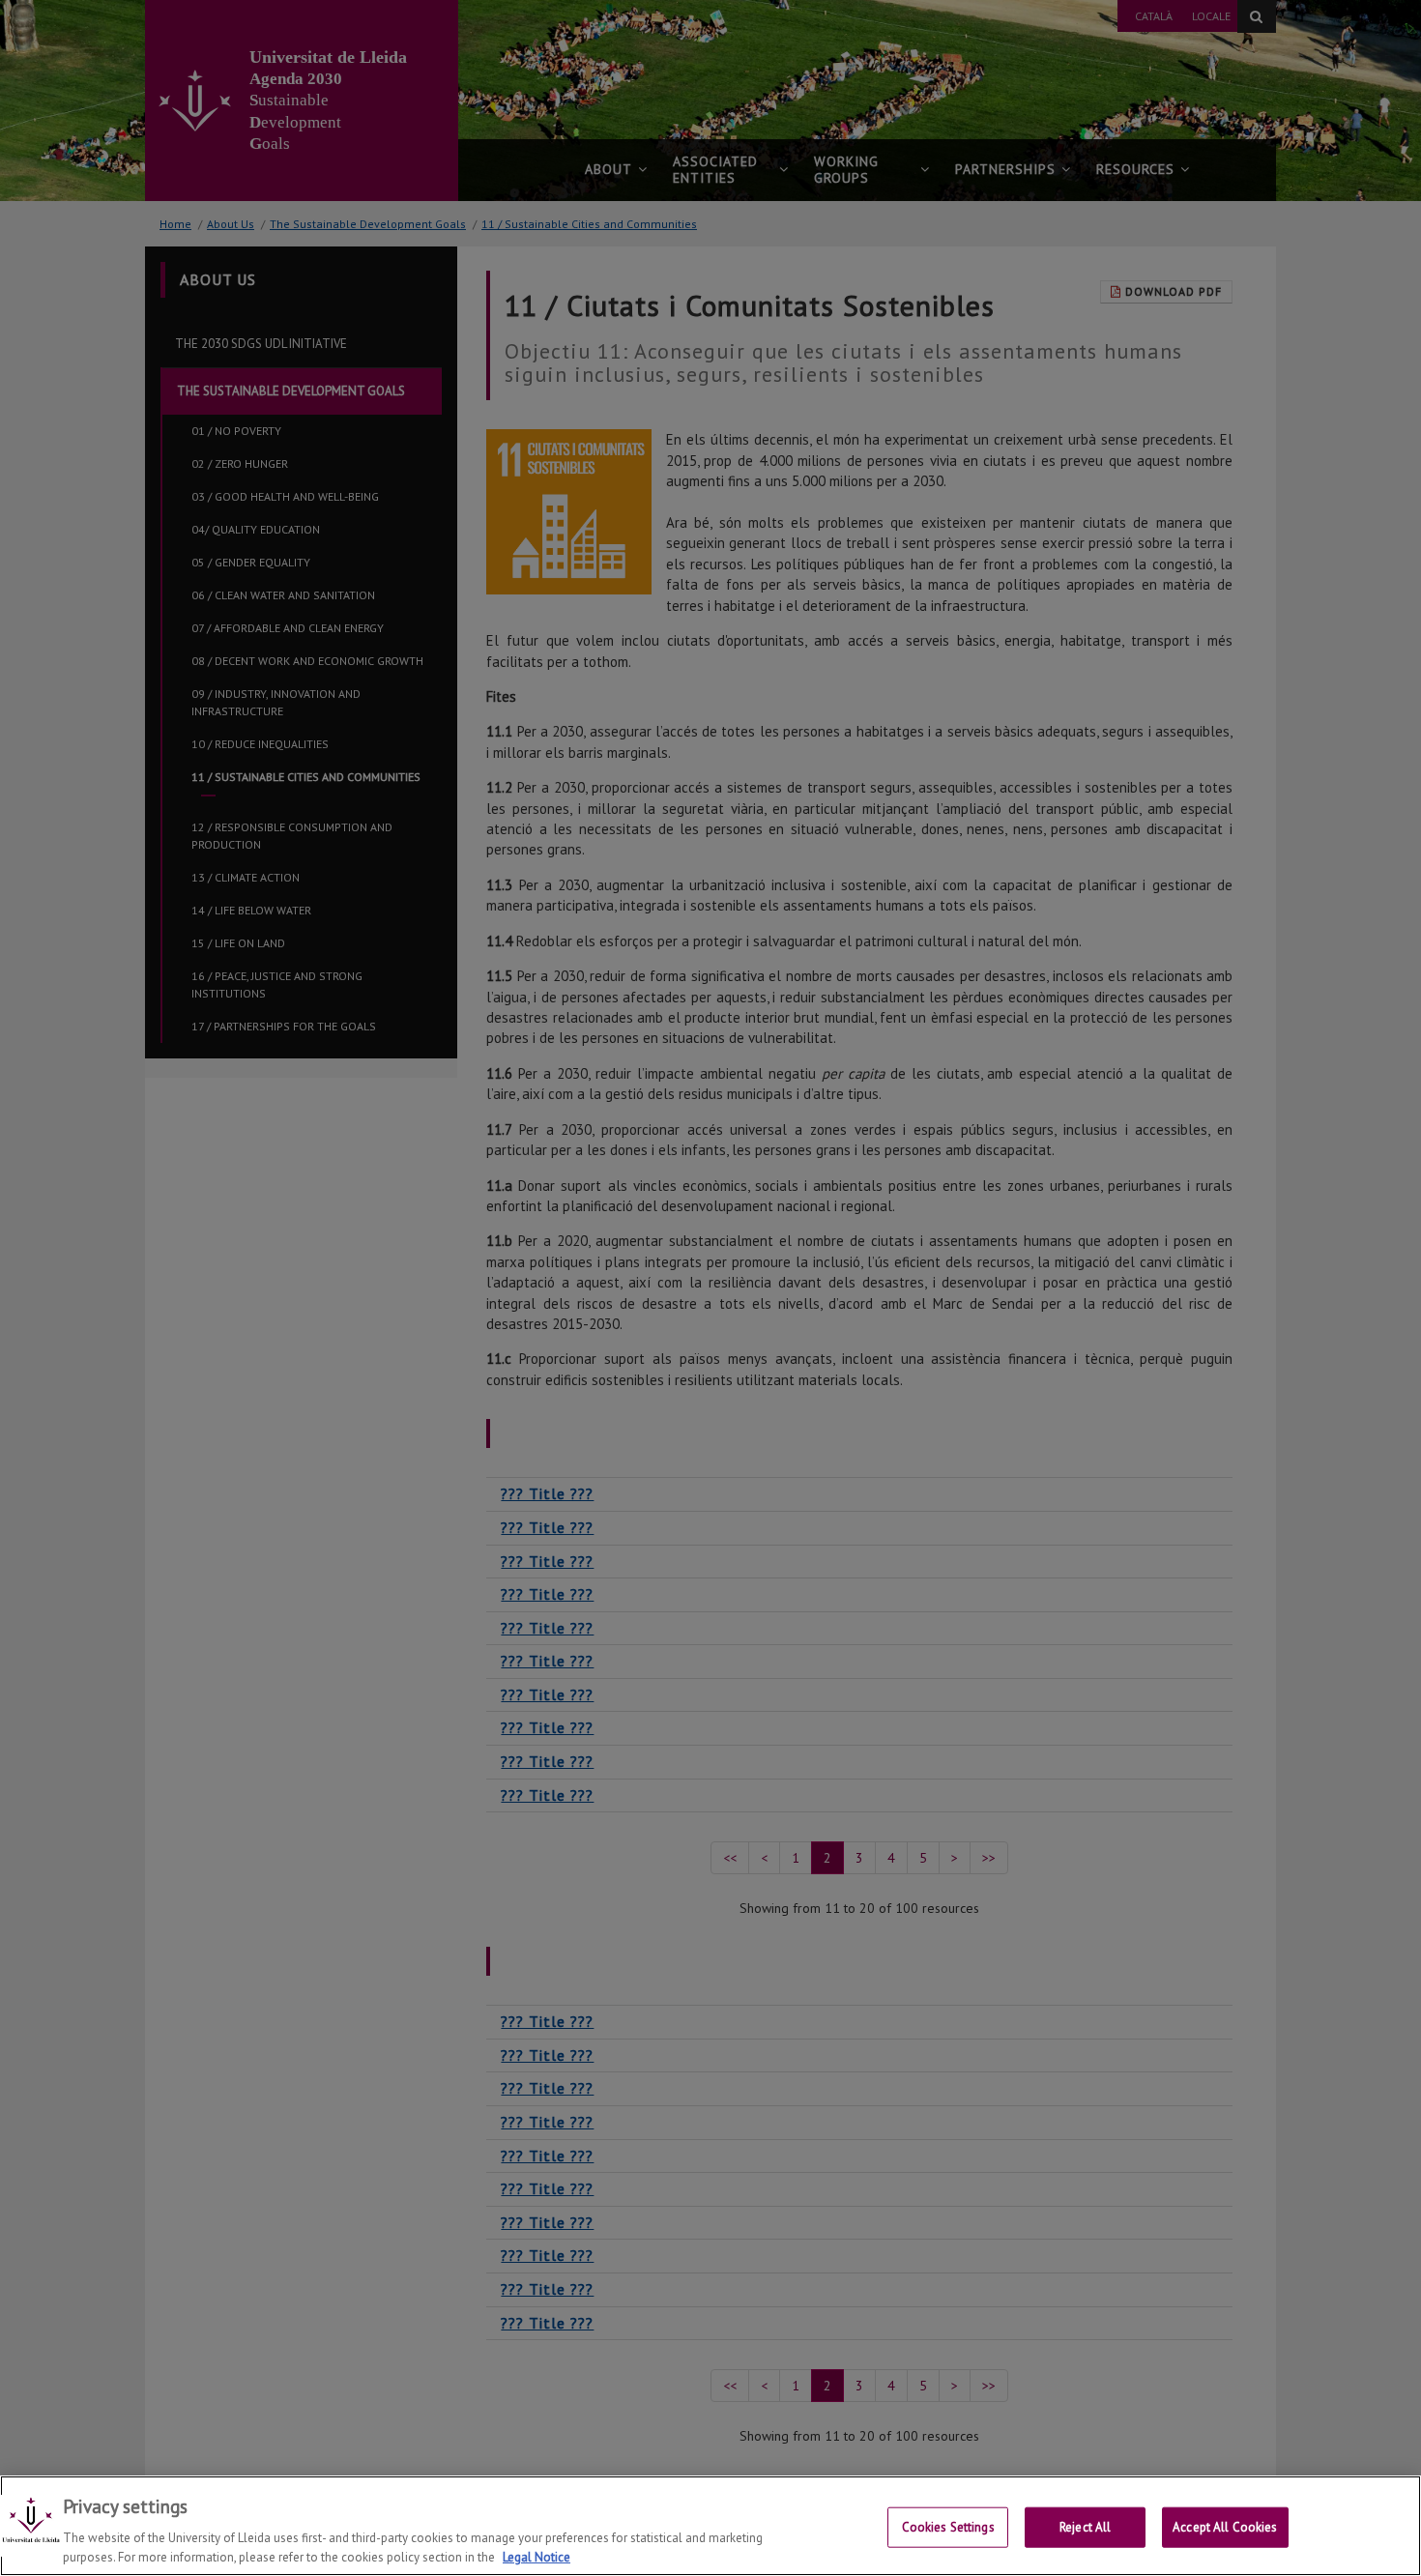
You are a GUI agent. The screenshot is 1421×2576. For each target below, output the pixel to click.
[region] (710, 2526)
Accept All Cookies (1225, 2527)
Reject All (1085, 2527)
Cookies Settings (948, 2527)
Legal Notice (536, 2556)
